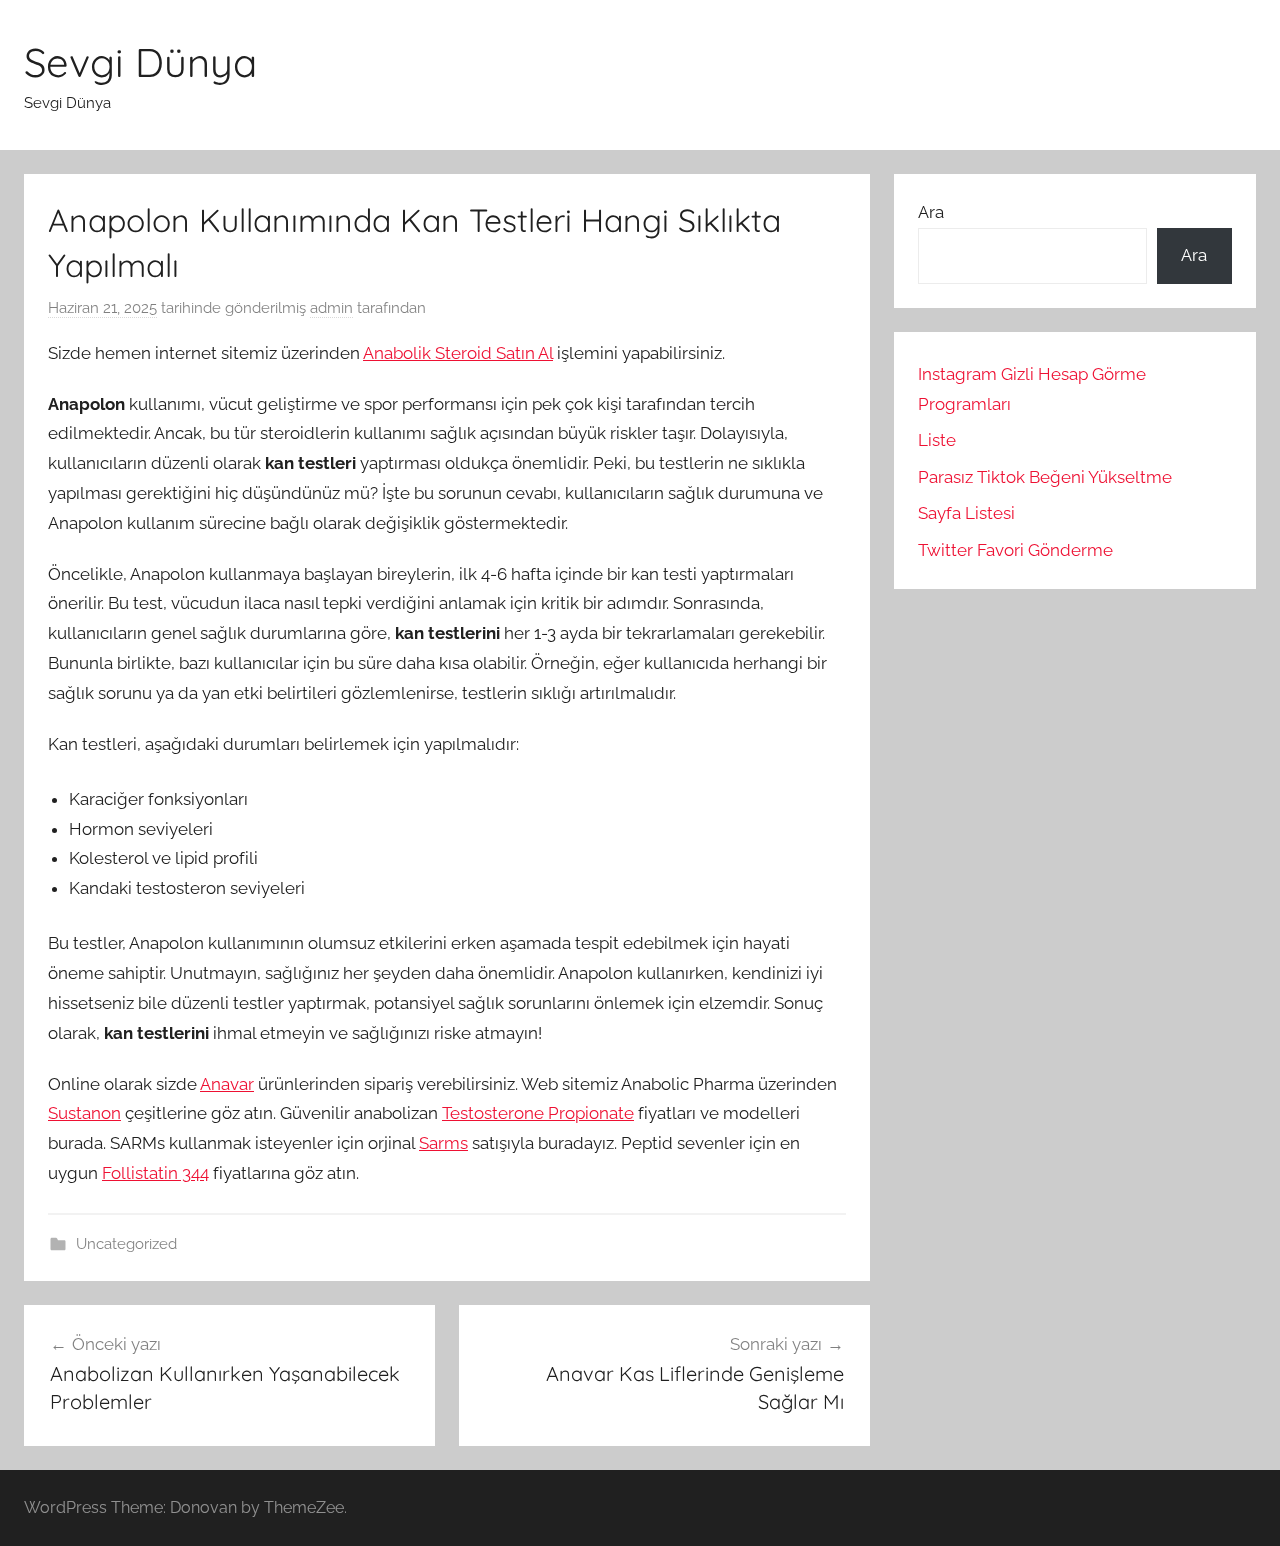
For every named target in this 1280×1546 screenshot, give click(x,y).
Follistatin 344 (155, 1173)
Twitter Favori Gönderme (1015, 550)
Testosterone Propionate (538, 1113)
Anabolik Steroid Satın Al (458, 353)
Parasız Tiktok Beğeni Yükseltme (1045, 477)
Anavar (227, 1084)
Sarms (443, 1143)
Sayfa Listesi (966, 513)
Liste (937, 440)
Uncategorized (126, 1244)
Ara (931, 212)
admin (331, 308)
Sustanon (84, 1113)
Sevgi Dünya (140, 62)
